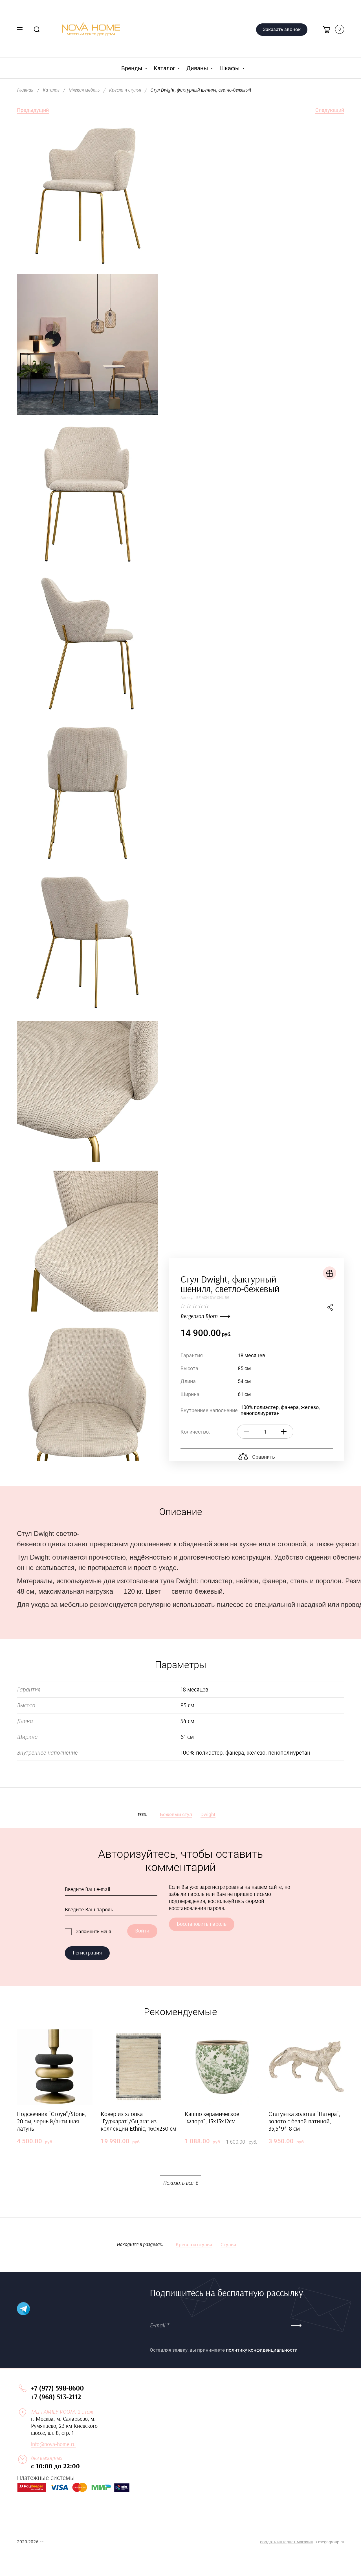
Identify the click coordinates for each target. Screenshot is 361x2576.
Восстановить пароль (202, 1924)
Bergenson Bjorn (199, 1316)
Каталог (51, 90)
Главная (25, 90)
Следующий (330, 110)
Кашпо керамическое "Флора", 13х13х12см (212, 2118)
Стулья (228, 2245)
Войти (142, 1931)
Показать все (181, 2183)
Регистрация (87, 1953)
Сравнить (263, 1457)
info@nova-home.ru (53, 2444)
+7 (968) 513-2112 (56, 2397)
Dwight (208, 1814)
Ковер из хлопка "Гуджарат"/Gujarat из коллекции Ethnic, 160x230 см (138, 2121)
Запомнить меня (93, 1932)
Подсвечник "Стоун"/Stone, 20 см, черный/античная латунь (51, 2121)
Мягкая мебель (84, 90)
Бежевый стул (176, 1814)
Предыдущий (33, 110)
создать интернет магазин (287, 2542)
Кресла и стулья (125, 90)
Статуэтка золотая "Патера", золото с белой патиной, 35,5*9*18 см (304, 2121)
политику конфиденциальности (262, 2350)
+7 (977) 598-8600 (57, 2388)
